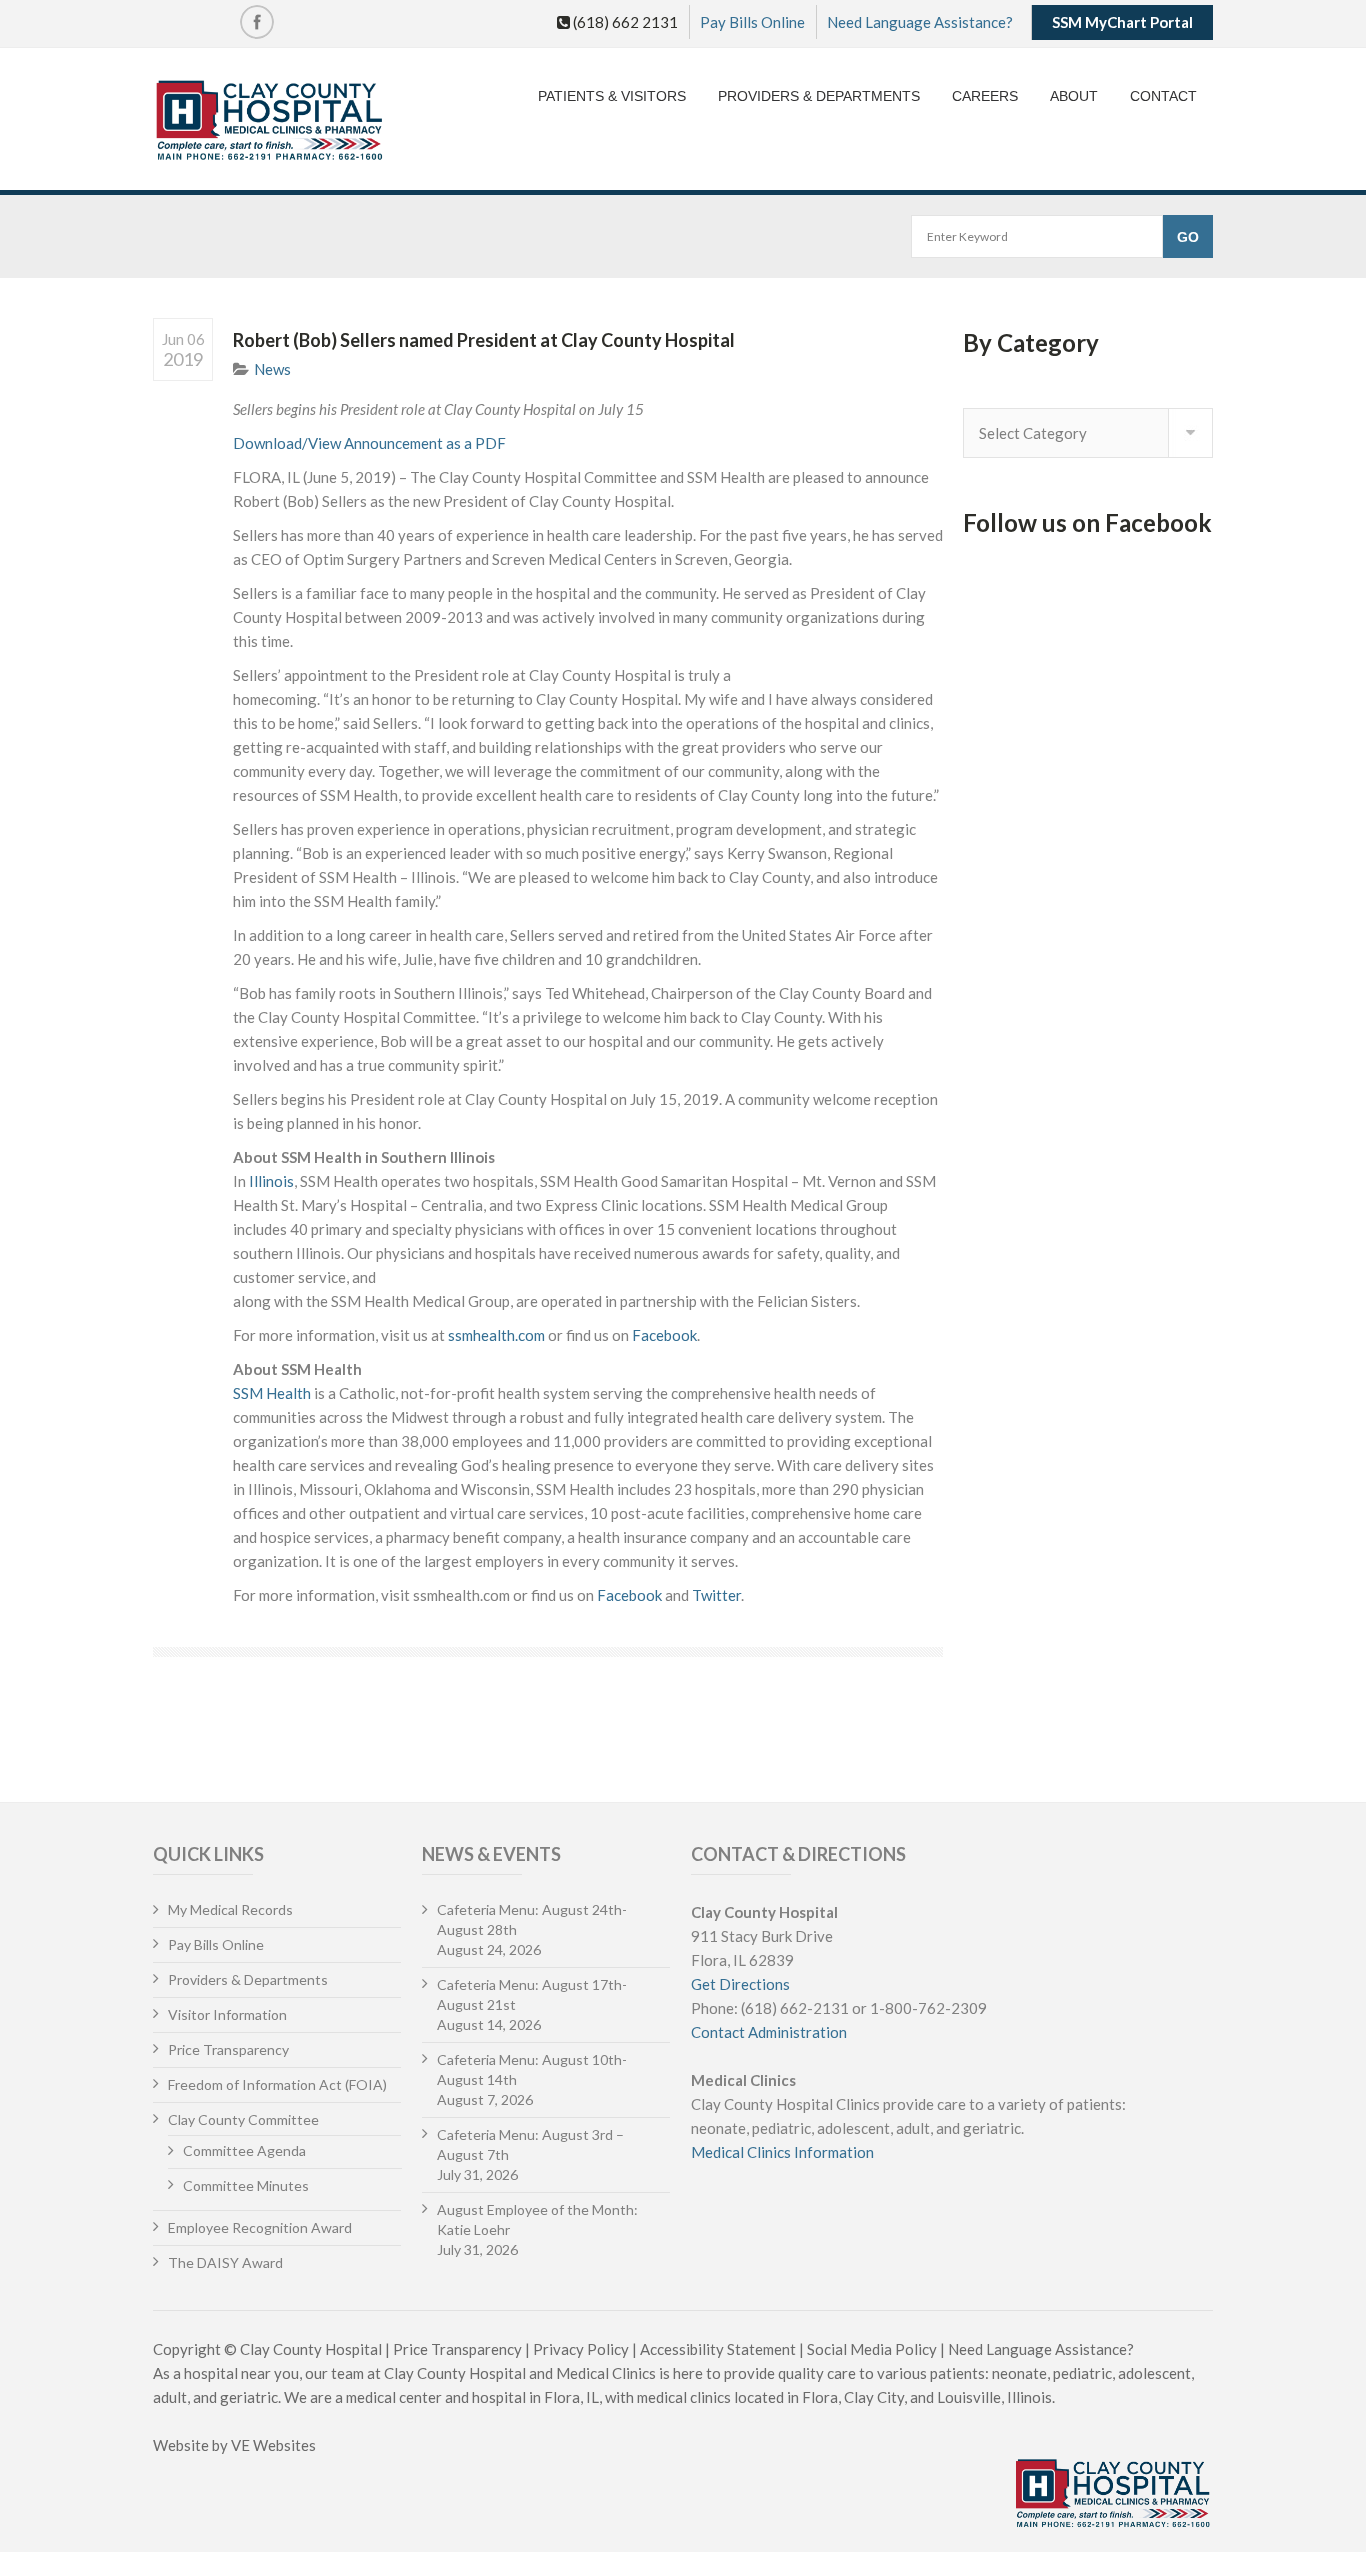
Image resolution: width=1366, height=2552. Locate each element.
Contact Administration (769, 2032)
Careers (985, 96)
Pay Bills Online (752, 22)
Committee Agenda (244, 2150)
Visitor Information (227, 2014)
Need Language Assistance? (920, 22)
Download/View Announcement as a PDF (369, 443)
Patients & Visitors (612, 96)
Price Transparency (228, 2049)
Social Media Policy (872, 2349)
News (272, 369)
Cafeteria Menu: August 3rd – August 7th (530, 2144)
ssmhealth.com (496, 1335)
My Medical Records (230, 1909)
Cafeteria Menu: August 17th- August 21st (532, 1994)
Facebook (664, 1335)
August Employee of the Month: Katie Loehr (537, 2219)
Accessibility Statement (718, 2349)
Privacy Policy (581, 2349)
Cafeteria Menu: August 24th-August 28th (532, 1919)
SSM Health (272, 1393)
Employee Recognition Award (260, 2227)
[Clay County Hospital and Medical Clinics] (269, 121)
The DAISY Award (225, 2262)
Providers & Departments (819, 96)
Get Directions (740, 1984)
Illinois (271, 1181)
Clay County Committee (243, 2119)
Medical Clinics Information (782, 2152)
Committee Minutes (246, 2185)
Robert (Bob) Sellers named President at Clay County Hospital (484, 340)
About (1074, 96)
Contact (1163, 96)
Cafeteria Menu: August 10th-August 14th (532, 2069)
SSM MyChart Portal (1122, 22)
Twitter (716, 1595)
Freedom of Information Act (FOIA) (277, 2084)
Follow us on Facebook (1087, 522)
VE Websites (273, 2445)
